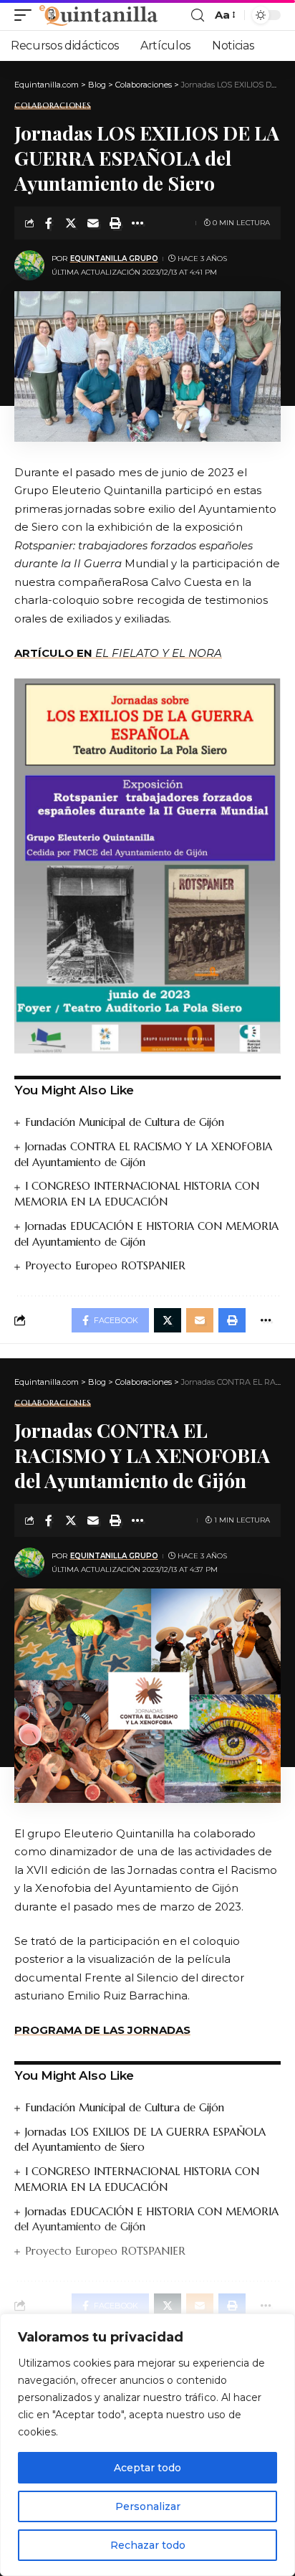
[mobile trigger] (26, 15)
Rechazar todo (148, 2545)
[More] (137, 223)
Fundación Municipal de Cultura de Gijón (125, 1122)
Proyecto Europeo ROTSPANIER (105, 1265)
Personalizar (148, 2506)
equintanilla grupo (114, 259)
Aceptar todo (147, 2468)
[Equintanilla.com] (98, 15)
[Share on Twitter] (71, 223)
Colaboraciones (53, 106)
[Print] (115, 223)
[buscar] (198, 15)
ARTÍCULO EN (118, 653)
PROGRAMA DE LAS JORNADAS (102, 2030)
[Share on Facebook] (49, 223)
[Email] (93, 223)
